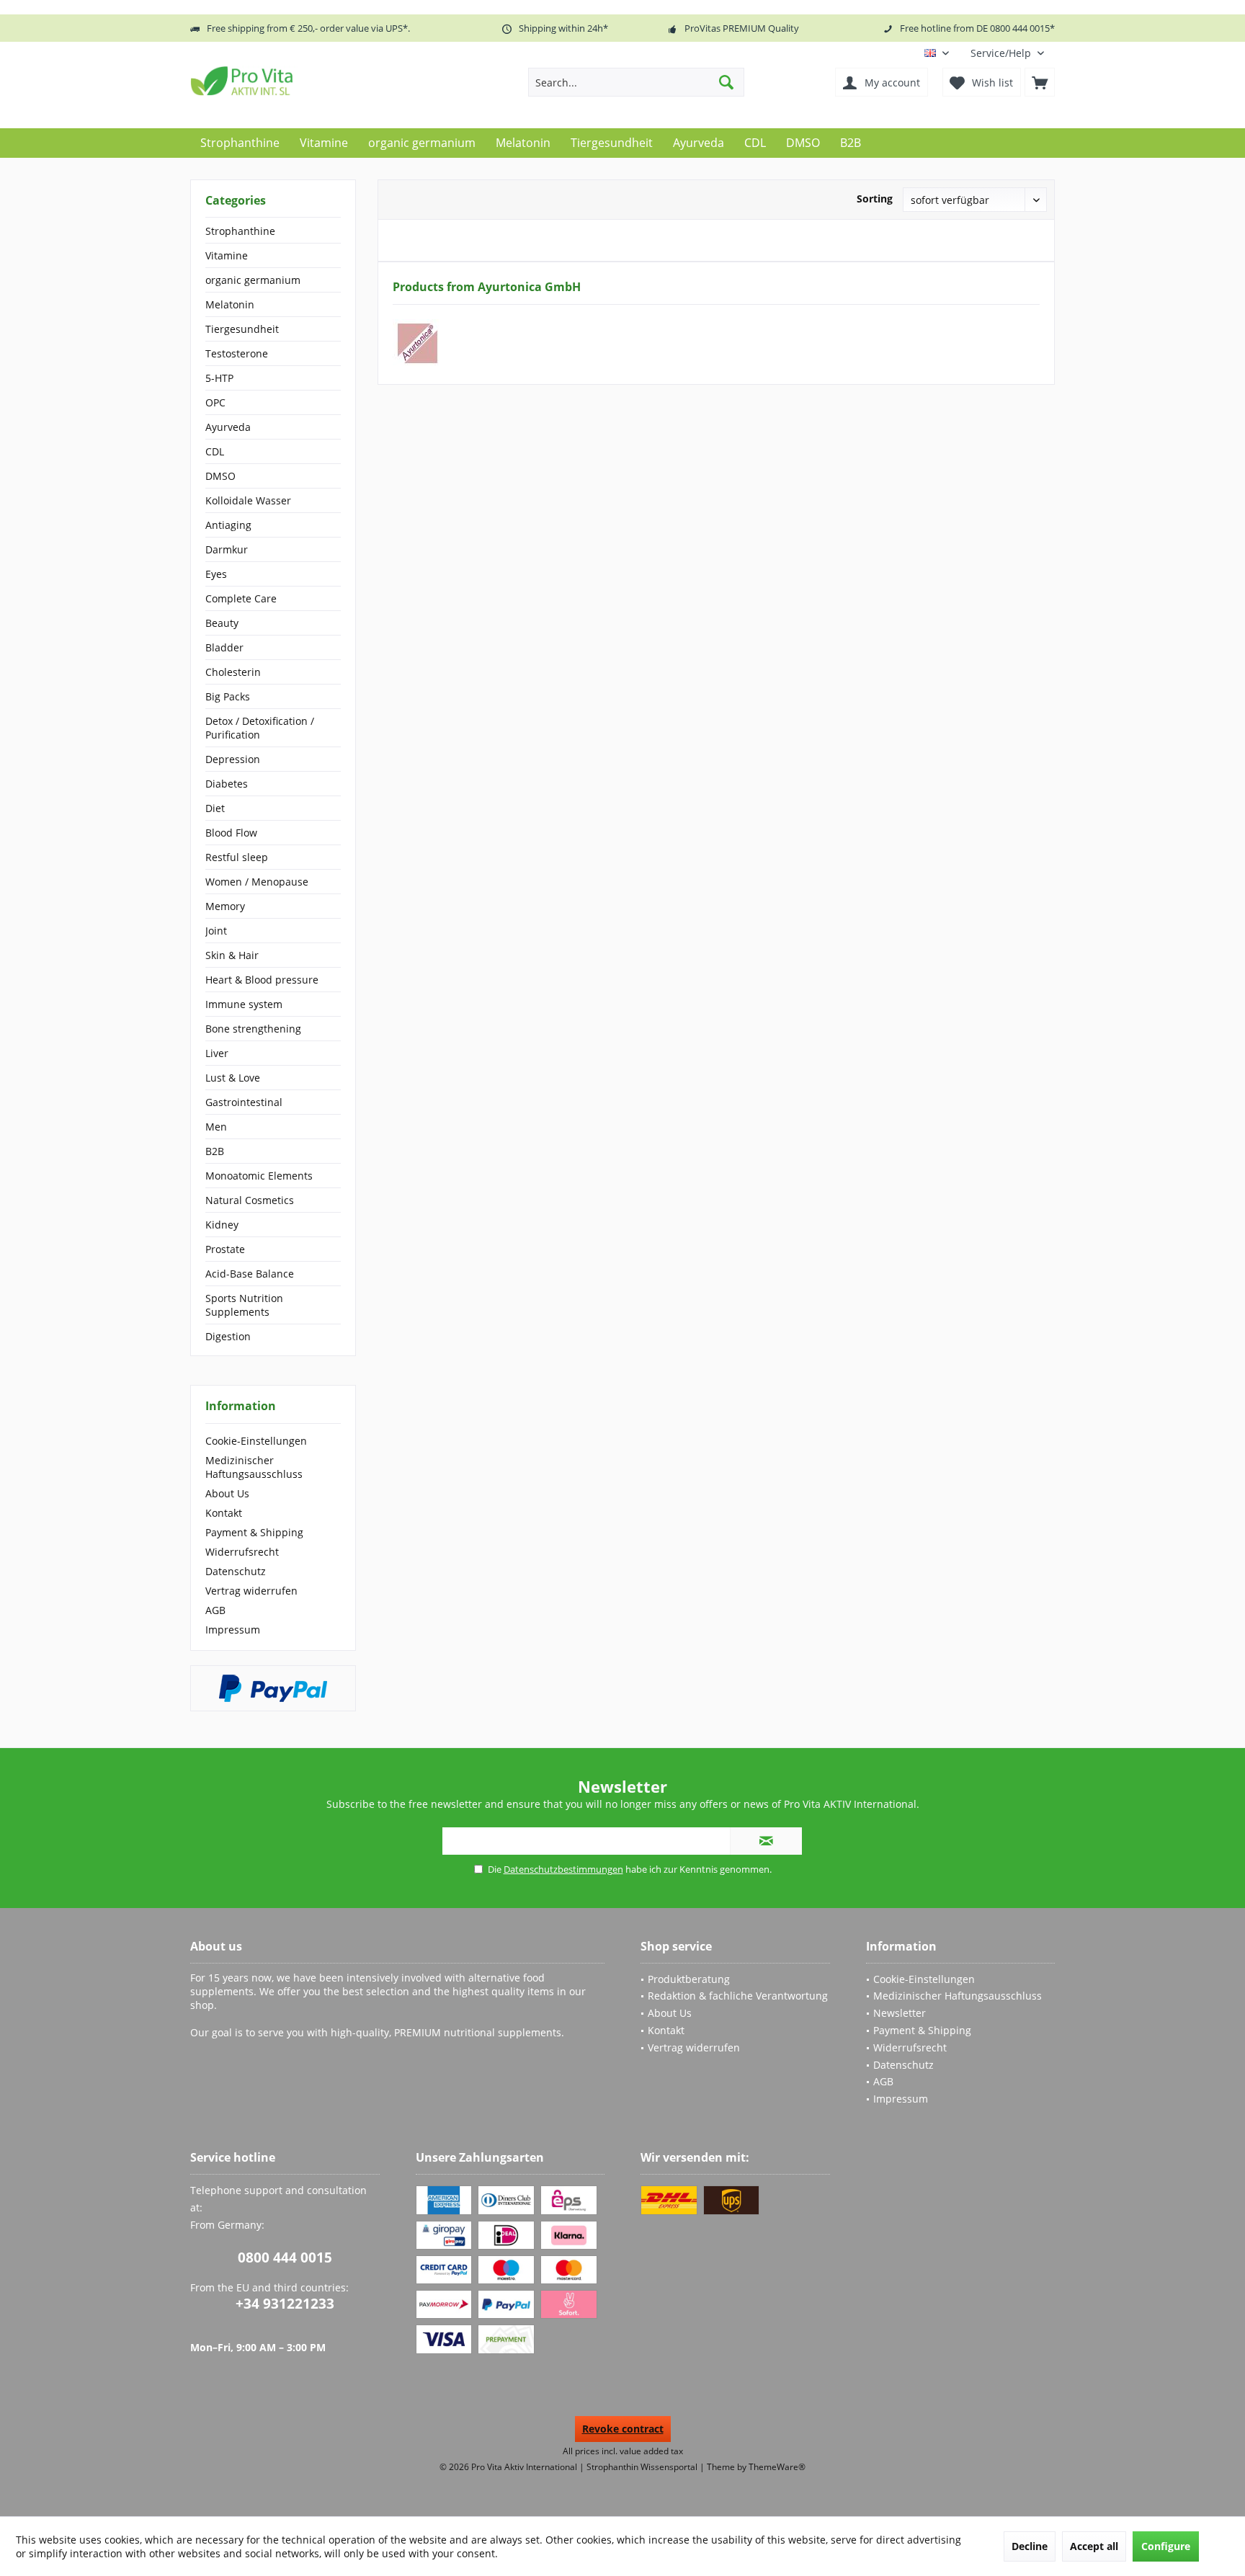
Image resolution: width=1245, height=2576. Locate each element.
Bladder (224, 647)
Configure (1166, 2546)
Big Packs (228, 696)
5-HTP (219, 378)
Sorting (875, 199)
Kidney (222, 1225)
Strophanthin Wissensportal (643, 2467)
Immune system (244, 1004)
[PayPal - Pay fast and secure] (273, 1688)
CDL (215, 451)
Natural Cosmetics (250, 1200)
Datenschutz (236, 1571)
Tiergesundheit (242, 329)
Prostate (225, 1249)
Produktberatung (689, 1979)
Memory (225, 906)
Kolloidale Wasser (248, 500)
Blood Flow (231, 833)
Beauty (222, 623)
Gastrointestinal (244, 1102)
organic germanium (253, 280)
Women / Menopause (257, 882)
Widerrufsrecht (242, 1552)
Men (216, 1127)
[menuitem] (1007, 53)
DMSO (220, 476)
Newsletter (900, 2013)
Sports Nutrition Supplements (244, 1305)
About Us (227, 1493)
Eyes (216, 574)
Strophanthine (240, 231)
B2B (215, 1151)
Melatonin (230, 304)
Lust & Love (233, 1078)
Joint (216, 931)
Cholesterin (233, 672)
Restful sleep (237, 857)
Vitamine (227, 255)
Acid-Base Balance (250, 1274)
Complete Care (241, 598)
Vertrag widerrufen (251, 1591)
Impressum (233, 1630)
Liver (217, 1053)
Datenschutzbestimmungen (563, 1869)
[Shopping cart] (1040, 82)
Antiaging (228, 525)
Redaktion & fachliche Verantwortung (738, 1996)
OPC (215, 402)
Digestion (228, 1336)
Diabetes (227, 784)
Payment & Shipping (254, 1532)
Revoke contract (623, 2429)
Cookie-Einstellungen (256, 1441)
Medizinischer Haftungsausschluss (254, 1467)
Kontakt (224, 1513)
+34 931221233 (285, 2304)
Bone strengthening (253, 1029)
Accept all (1094, 2546)
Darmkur (227, 549)
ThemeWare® (777, 2467)
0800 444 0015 (285, 2258)
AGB (215, 1610)
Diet (215, 808)
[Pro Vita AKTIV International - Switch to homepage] (295, 81)
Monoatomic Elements (259, 1176)
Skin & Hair (232, 955)
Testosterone (237, 353)
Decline (1030, 2546)
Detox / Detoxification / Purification (260, 728)
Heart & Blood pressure (262, 980)
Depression (233, 759)
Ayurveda (228, 427)
